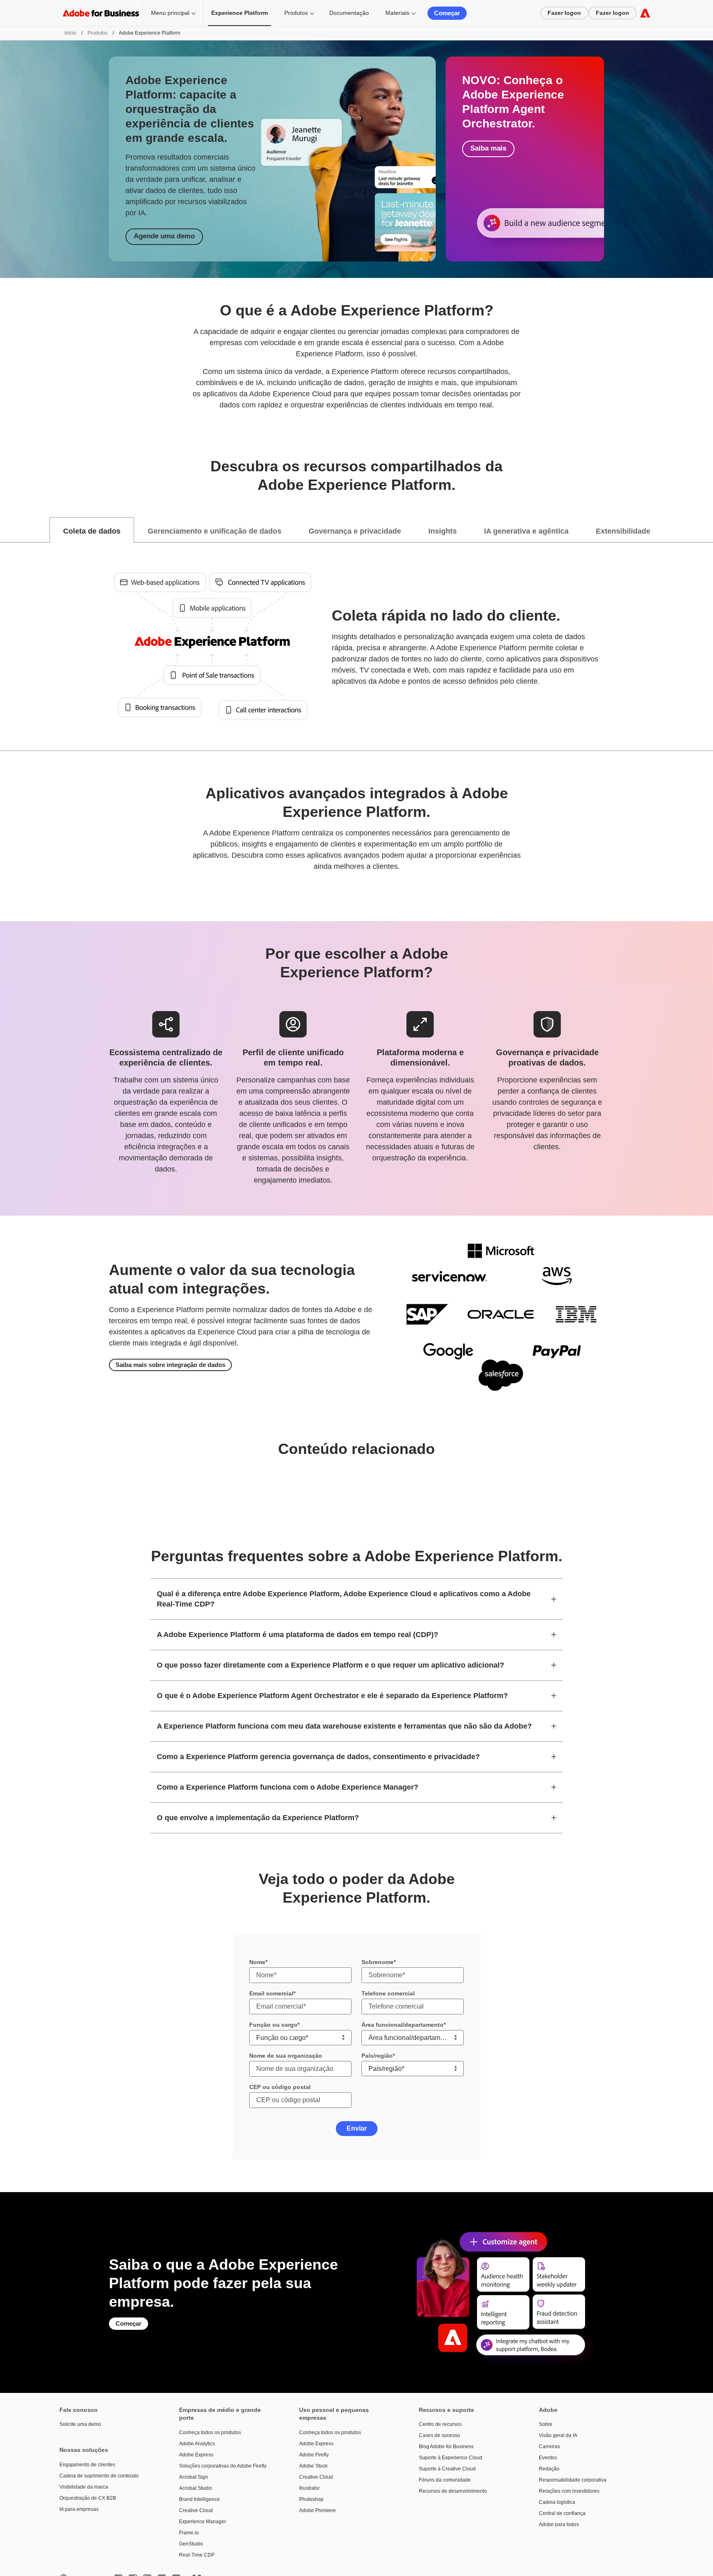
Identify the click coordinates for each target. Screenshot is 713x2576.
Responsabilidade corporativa (573, 2480)
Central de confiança (562, 2513)
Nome (257, 1962)
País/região (377, 2056)
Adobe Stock (313, 2466)
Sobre (546, 2424)
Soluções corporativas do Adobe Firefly (223, 2466)
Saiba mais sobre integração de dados (170, 1365)
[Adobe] (645, 13)
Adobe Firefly (314, 2455)
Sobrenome (378, 1962)
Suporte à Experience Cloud (451, 2458)
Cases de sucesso (439, 2435)
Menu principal (170, 13)
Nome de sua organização (286, 2056)
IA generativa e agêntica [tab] (526, 531)
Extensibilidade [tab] (623, 531)
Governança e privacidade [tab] (355, 531)
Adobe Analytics (197, 2444)
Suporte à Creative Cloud (447, 2469)
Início (70, 33)
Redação (549, 2469)
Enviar (357, 2128)
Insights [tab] (443, 531)
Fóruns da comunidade (445, 2480)
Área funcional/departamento (403, 2025)
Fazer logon (564, 13)
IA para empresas (79, 2509)
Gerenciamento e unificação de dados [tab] (215, 531)
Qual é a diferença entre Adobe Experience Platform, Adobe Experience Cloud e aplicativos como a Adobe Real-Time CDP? (344, 1599)
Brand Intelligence (199, 2499)
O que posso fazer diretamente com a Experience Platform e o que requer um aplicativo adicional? (331, 1665)
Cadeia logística (557, 2502)
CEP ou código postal (280, 2087)
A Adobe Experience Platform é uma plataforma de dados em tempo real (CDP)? (297, 1635)
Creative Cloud (196, 2510)
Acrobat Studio (196, 2488)
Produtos (296, 13)
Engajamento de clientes (87, 2465)
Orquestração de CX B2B (88, 2498)
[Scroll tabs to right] (706, 530)
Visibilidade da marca (84, 2487)
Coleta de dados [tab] (92, 531)
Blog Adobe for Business (446, 2447)
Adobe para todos (559, 2524)
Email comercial (271, 1993)
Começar (447, 13)
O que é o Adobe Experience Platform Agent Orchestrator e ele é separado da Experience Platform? (332, 1696)
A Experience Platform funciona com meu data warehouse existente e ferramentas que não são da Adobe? (344, 1726)
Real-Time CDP (197, 2555)
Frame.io (189, 2533)
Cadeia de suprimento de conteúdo (99, 2476)
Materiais (397, 13)
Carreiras (549, 2447)
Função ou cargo (273, 2025)
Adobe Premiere (318, 2510)
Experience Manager (203, 2522)
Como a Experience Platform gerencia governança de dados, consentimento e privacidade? (318, 1757)
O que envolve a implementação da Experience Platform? (258, 1818)
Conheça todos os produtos (210, 2432)
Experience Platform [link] (240, 13)
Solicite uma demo (80, 2424)
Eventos (548, 2458)
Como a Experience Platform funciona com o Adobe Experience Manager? (288, 1787)
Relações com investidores (569, 2491)
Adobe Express (196, 2455)
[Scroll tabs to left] (7, 530)
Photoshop (311, 2499)
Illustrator (309, 2488)
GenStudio (191, 2544)
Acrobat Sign (194, 2477)
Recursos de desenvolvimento (453, 2491)
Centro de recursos (440, 2424)
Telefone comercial (388, 1993)
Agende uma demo (164, 236)
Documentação (349, 13)
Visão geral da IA (558, 2435)
